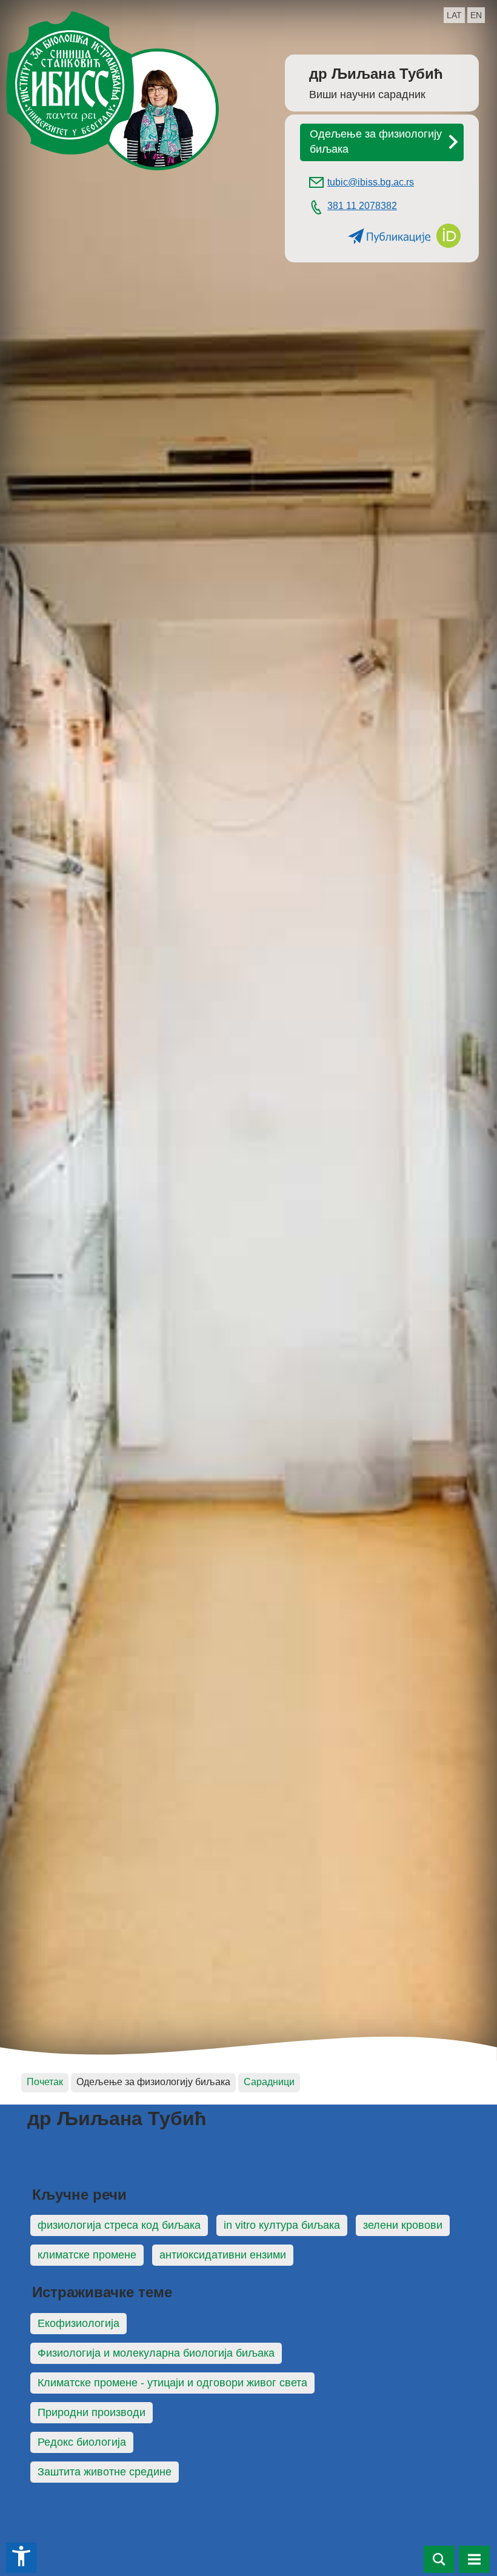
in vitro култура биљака (282, 2225)
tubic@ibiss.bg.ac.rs (371, 182)
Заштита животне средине (105, 2472)
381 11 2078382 (362, 205)
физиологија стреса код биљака (119, 2225)
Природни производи (92, 2412)
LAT (454, 15)
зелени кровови (403, 2225)
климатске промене (87, 2255)
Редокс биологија (82, 2442)
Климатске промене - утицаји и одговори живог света (172, 2383)
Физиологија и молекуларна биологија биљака (156, 2353)
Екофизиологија (78, 2323)
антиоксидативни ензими (223, 2255)
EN (476, 15)
